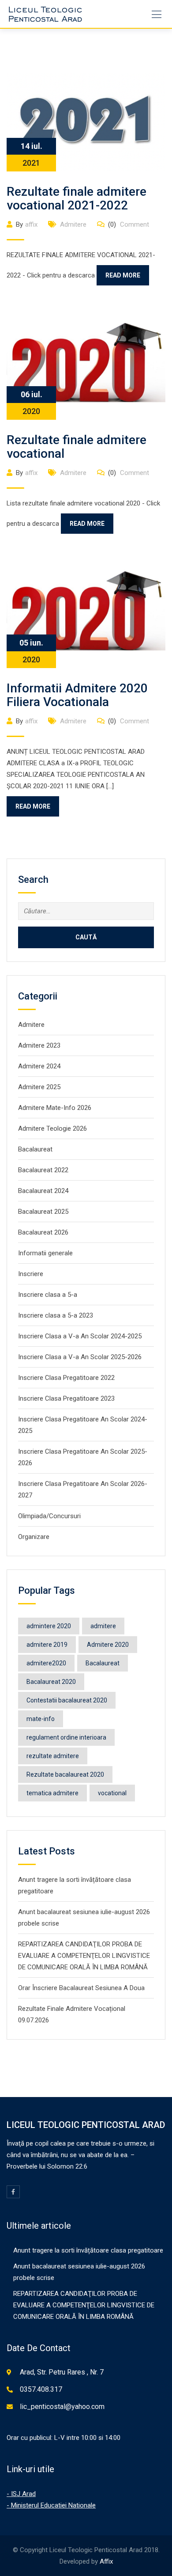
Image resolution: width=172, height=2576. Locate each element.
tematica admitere (52, 1793)
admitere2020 (46, 1663)
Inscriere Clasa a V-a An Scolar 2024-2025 (80, 1336)
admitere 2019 (47, 1645)
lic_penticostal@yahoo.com (62, 2407)
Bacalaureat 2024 (43, 1191)
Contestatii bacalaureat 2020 (67, 1700)
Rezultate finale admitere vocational (77, 447)
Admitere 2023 (39, 1045)
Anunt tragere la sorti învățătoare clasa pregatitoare (88, 2250)
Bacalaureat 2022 (43, 1170)
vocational (112, 1793)
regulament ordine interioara (66, 1737)
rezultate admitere (53, 1756)
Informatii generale (45, 1253)
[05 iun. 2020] (86, 613)
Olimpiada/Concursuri (49, 1516)
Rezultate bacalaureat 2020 (65, 1774)
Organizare (34, 1537)
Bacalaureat (35, 1149)
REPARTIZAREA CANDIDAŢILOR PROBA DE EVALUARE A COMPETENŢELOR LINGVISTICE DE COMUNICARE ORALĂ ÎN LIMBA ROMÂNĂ (84, 1956)
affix (31, 224)
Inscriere (31, 1274)
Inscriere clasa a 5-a (48, 1295)
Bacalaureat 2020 (51, 1682)
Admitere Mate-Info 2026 (55, 1108)
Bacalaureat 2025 (43, 1212)
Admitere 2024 (39, 1066)
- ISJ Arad (21, 2494)
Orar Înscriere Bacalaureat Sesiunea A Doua (81, 1988)
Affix (106, 2561)
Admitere (73, 224)
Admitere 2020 (108, 1645)
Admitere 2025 (39, 1087)
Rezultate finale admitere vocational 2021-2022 (77, 198)
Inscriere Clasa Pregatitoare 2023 (66, 1398)
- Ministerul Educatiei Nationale (51, 2505)
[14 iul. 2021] (86, 122)
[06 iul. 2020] (86, 364)
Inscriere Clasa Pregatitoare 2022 (66, 1378)
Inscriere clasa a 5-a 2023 (56, 1315)
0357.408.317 (41, 2389)
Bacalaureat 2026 (43, 1232)
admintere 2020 (49, 1626)
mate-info (41, 1719)
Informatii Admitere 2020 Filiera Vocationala (77, 695)
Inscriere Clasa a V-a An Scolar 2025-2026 (80, 1357)
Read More (123, 275)
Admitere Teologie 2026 (52, 1128)
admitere (103, 1626)
